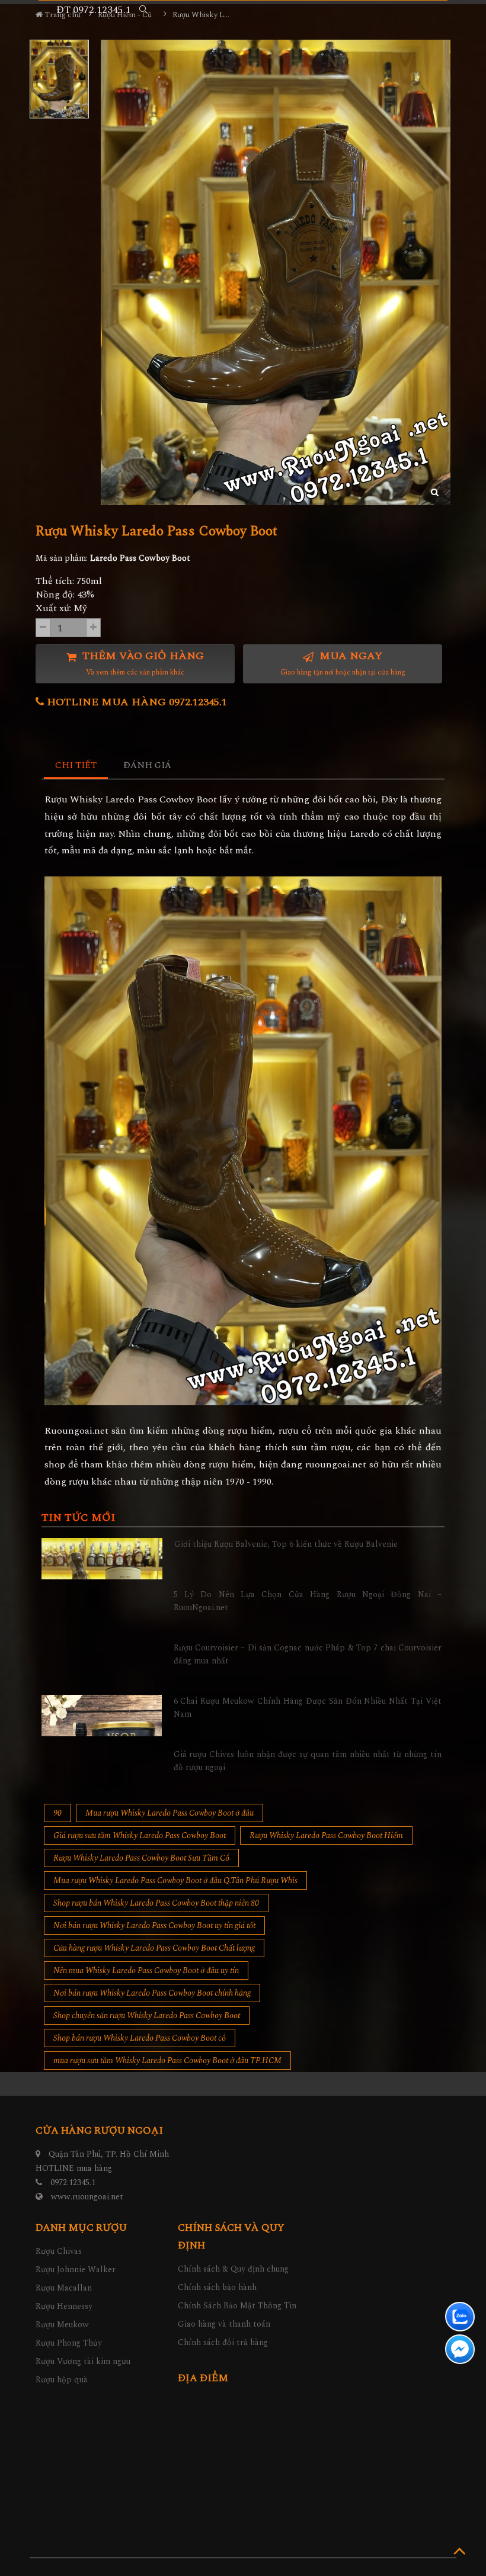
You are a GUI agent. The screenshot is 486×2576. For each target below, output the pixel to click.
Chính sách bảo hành (217, 2287)
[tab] (76, 766)
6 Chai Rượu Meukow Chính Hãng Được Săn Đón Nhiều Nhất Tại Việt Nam (308, 1708)
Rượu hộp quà (62, 2380)
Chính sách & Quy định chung (233, 2269)
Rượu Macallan (64, 2288)
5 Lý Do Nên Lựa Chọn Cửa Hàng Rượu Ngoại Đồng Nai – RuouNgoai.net (308, 1601)
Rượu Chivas (59, 2251)
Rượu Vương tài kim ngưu (83, 2361)
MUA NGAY (343, 663)
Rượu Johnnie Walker (76, 2270)
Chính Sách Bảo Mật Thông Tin (237, 2306)
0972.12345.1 (73, 2182)
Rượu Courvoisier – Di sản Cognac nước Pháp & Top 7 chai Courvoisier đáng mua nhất (308, 1654)
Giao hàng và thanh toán (224, 2324)
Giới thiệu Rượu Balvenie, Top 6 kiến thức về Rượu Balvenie (286, 1544)
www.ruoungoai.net (87, 2197)
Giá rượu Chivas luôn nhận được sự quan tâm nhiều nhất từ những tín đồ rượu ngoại (308, 1761)
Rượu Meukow (62, 2325)
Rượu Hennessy (64, 2306)
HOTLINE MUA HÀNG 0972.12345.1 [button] (135, 702)
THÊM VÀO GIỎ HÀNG (142, 663)
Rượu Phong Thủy (69, 2343)
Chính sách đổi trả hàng (223, 2342)
